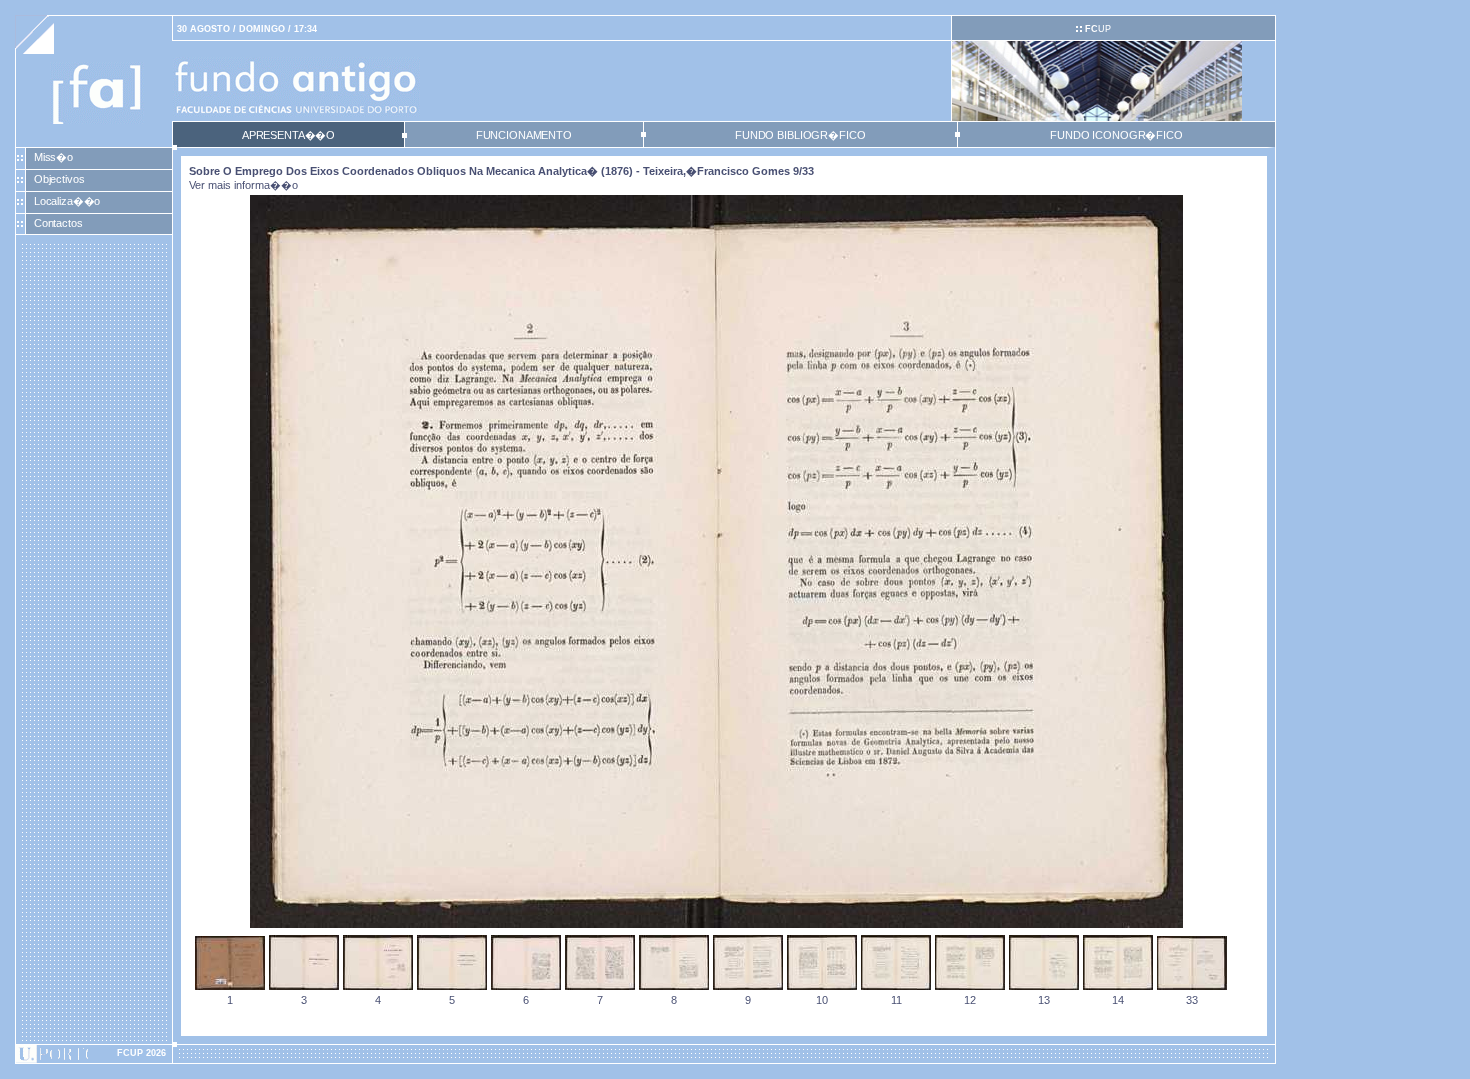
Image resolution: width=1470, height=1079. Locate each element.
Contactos (58, 223)
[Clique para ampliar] (716, 924)
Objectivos (59, 179)
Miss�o (53, 157)
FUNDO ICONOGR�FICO (1116, 135)
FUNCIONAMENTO (524, 135)
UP (1098, 29)
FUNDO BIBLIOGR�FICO (800, 135)
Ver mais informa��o (243, 185)
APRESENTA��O (288, 135)
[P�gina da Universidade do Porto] (94, 1054)
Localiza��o (67, 201)
